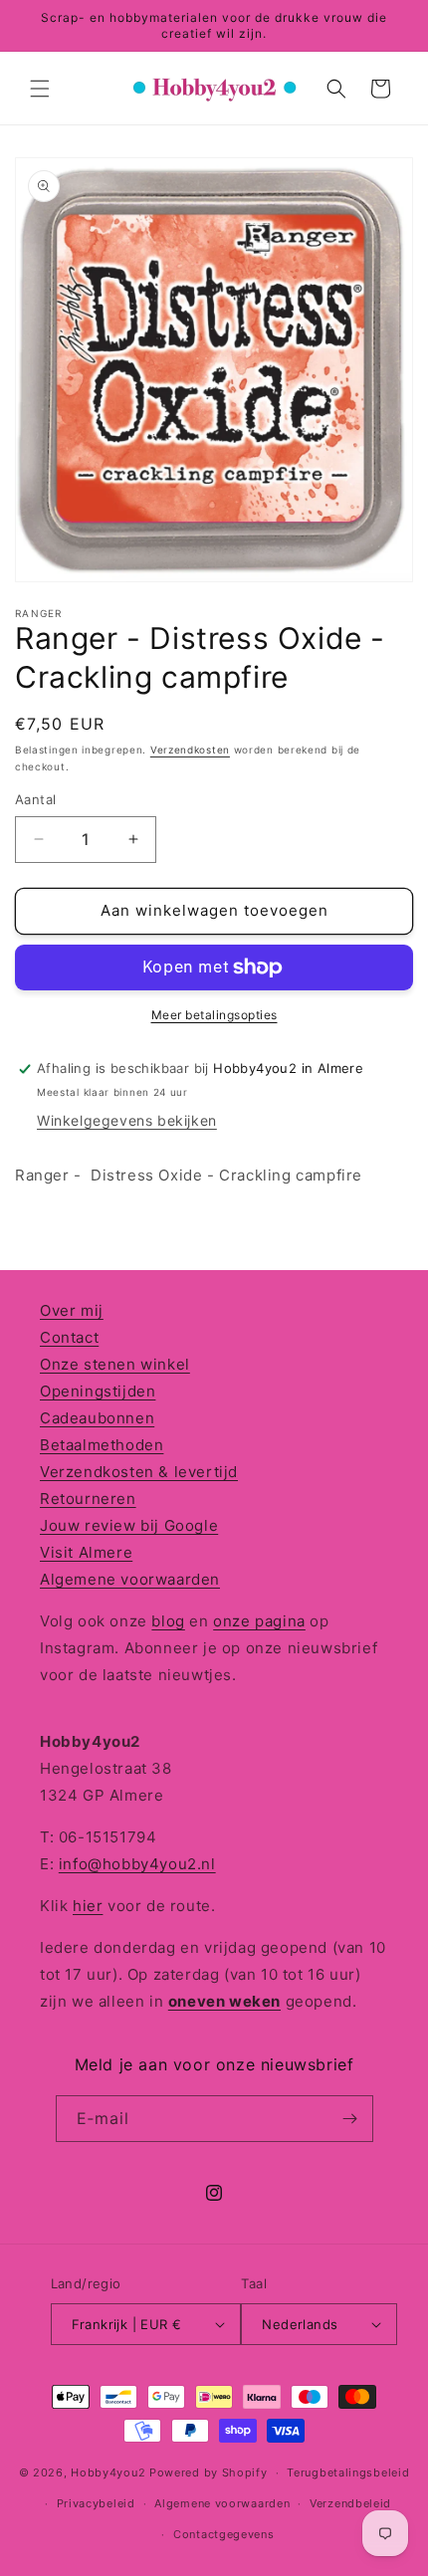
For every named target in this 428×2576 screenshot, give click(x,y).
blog (168, 1621)
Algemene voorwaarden (130, 1579)
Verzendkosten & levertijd (139, 1472)
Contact (69, 1337)
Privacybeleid (96, 2503)
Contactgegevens (224, 2534)
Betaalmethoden (102, 1445)
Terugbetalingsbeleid (348, 2472)
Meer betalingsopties (214, 1015)
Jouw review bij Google (129, 1525)
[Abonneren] (350, 2119)
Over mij (72, 1310)
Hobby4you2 (108, 2472)
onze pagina (259, 1621)
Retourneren (88, 1499)
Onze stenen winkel (115, 1364)
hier (88, 1906)
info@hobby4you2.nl (137, 1864)
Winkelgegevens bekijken (127, 1120)
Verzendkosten (190, 750)
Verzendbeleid (350, 2503)
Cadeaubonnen (97, 1418)
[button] (40, 89)
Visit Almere (86, 1552)
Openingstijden (98, 1391)
